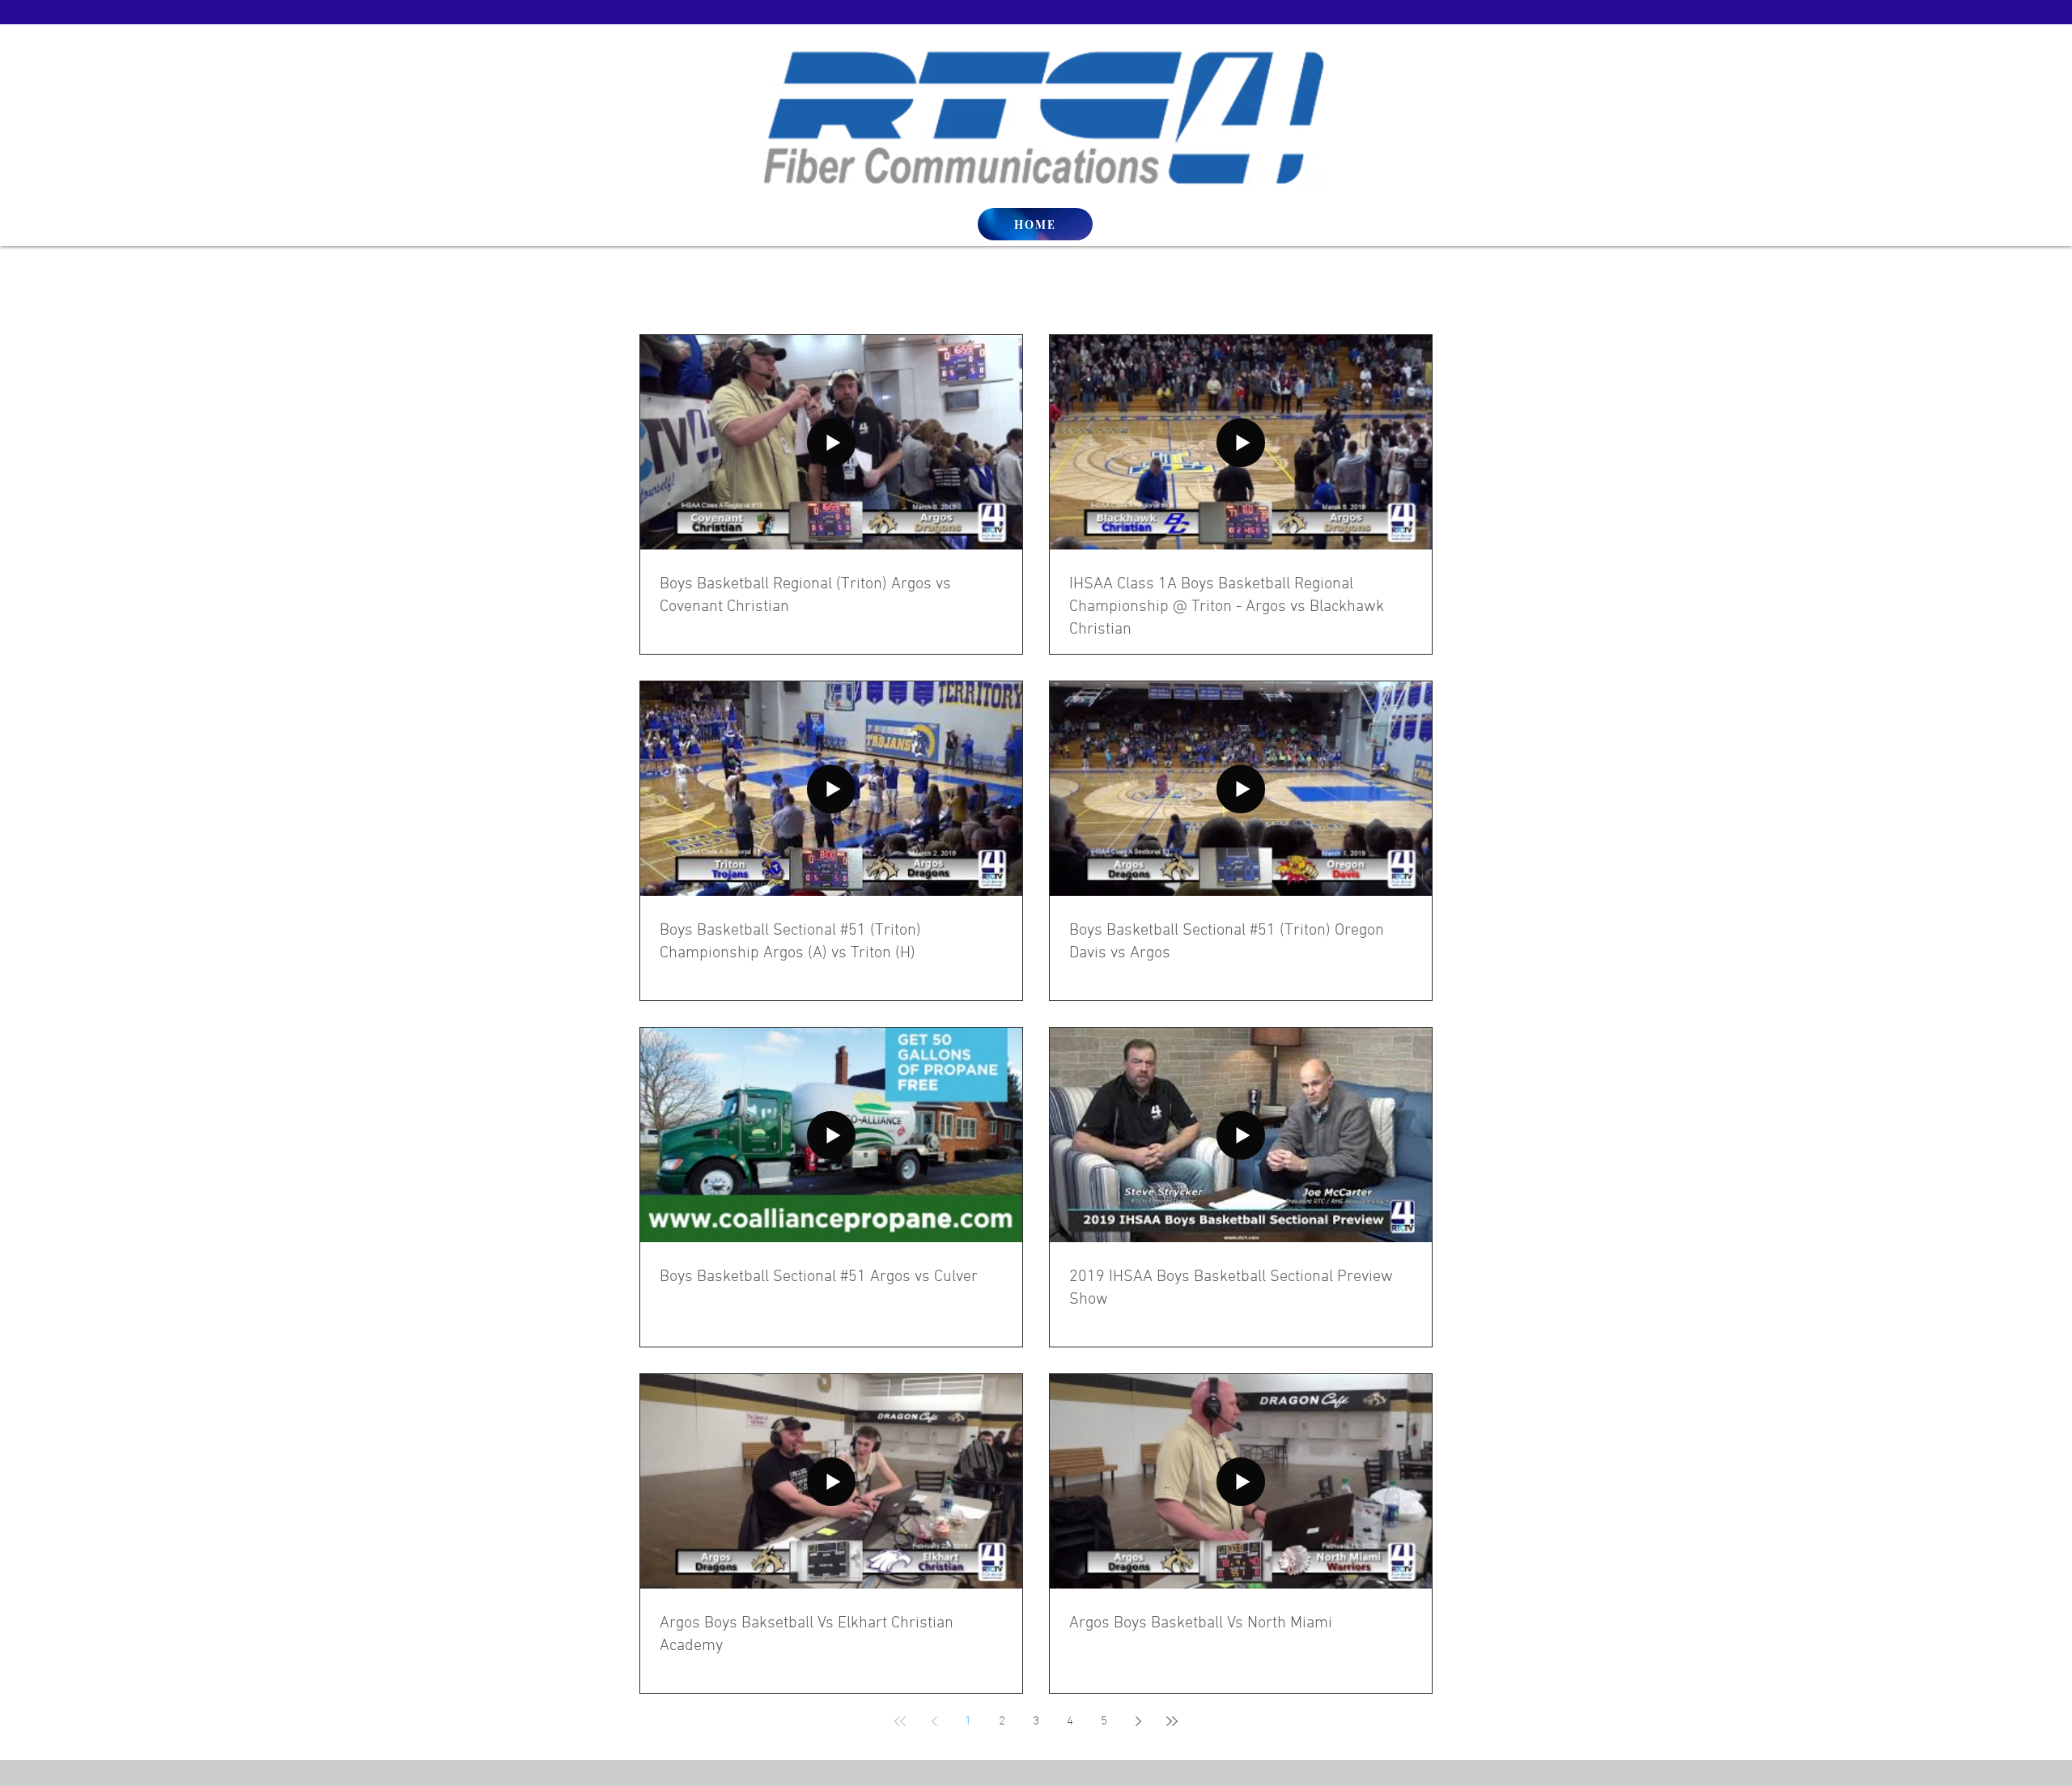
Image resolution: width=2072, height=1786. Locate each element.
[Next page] (1138, 1721)
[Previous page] (934, 1721)
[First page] (900, 1721)
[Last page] (1172, 1721)
